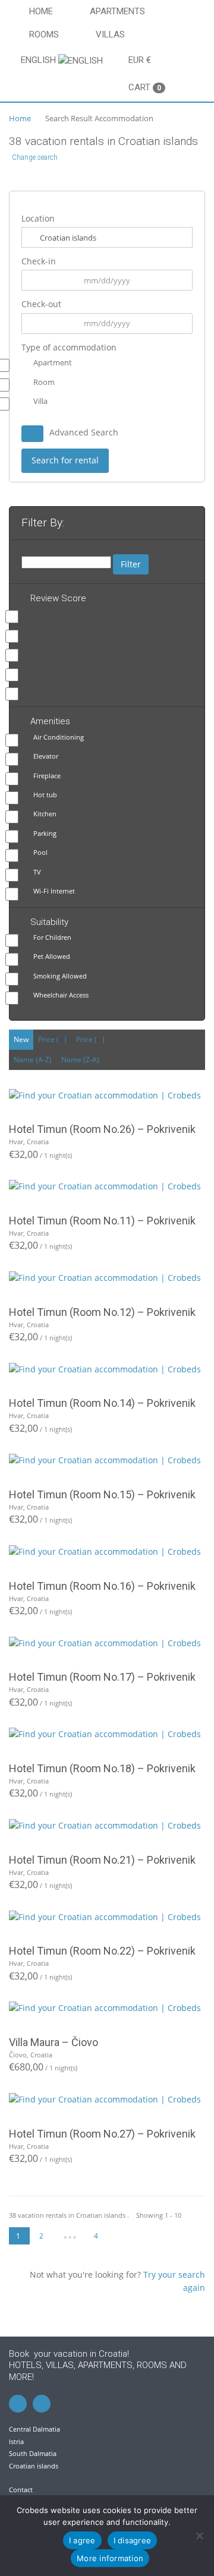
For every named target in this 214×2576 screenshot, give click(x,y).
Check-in (39, 261)
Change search (35, 157)
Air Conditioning (59, 737)
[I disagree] (199, 2536)
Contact (21, 2490)
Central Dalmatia (34, 2429)
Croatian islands (34, 2466)
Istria (16, 2441)
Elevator (46, 756)
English (40, 60)
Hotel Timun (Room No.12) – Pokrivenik (102, 1312)
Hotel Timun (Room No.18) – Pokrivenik (102, 1768)
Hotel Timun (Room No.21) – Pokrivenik (102, 1860)
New (21, 1039)
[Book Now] (107, 1095)
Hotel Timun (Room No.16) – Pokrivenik (102, 1586)
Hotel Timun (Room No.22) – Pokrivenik (102, 1951)
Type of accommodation (69, 347)
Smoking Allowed (60, 976)
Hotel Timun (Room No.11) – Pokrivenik (102, 1221)
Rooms (44, 34)
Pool (40, 852)
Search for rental (65, 460)
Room (44, 382)
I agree (82, 2540)
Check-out (41, 304)
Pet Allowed (52, 956)
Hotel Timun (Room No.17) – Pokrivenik (102, 1677)
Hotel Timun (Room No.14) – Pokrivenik (102, 1403)
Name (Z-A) (80, 1060)
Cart (145, 87)
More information (110, 2558)
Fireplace (47, 776)
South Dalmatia (33, 2453)
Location (38, 218)
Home (41, 11)
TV (37, 872)
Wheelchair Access (61, 995)
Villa (40, 401)
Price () (52, 1039)
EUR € (140, 60)
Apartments (117, 11)
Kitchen (45, 814)
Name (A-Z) (33, 1060)
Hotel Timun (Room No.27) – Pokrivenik (102, 2134)
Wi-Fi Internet (54, 891)
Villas (110, 34)
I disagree (133, 2540)
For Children (52, 937)
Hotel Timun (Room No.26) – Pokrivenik (102, 1129)
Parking (45, 833)
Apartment (53, 362)
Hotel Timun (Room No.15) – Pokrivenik (102, 1494)
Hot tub (45, 795)
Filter (131, 564)
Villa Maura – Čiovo (53, 2042)
